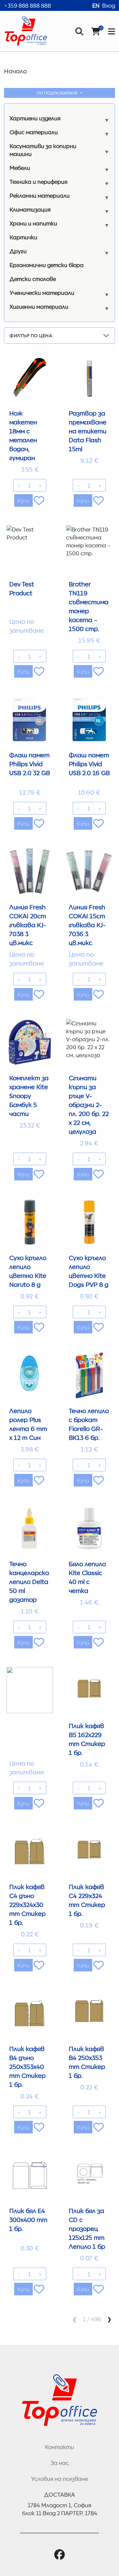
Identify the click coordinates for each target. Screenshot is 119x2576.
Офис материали (34, 132)
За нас (60, 2463)
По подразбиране (58, 93)
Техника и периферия (39, 181)
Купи (23, 500)
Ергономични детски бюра (47, 265)
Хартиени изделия (35, 118)
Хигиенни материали (39, 306)
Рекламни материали (40, 195)
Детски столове (33, 279)
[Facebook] (59, 2555)
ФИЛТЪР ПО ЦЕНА (31, 335)
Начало (15, 71)
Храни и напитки (33, 223)
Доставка (59, 2494)
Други (18, 251)
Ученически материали (42, 293)
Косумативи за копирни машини (43, 150)
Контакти (59, 2447)
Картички (23, 237)
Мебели (20, 168)
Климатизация (30, 209)
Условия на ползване (59, 2478)
